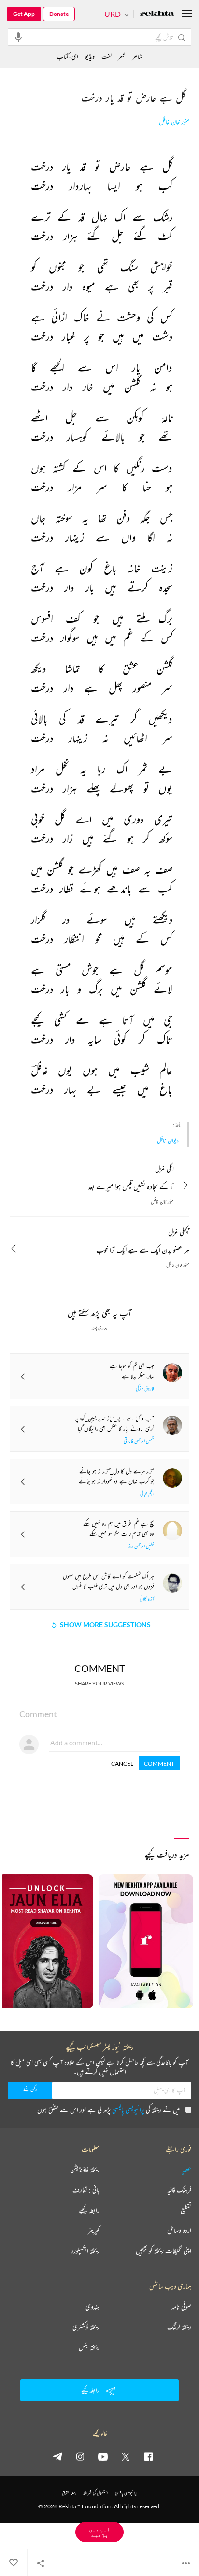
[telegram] (57, 2456)
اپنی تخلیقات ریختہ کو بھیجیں (163, 2251)
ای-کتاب (67, 56)
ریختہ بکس (89, 2347)
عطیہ (186, 2170)
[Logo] (157, 14)
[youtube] (103, 2456)
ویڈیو (90, 56)
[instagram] (80, 2456)
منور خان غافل (174, 122)
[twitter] (126, 2456)
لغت (107, 56)
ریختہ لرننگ (179, 2327)
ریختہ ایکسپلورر (85, 2251)
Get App (24, 14)
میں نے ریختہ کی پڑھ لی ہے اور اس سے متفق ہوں (108, 2110)
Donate (59, 14)
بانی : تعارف (86, 2190)
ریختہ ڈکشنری (86, 2327)
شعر (122, 56)
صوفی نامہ (181, 2307)
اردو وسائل (179, 2230)
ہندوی (92, 2307)
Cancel (122, 1763)
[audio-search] (18, 37)
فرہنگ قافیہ (179, 2190)
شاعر (137, 56)
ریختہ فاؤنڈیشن (85, 2170)
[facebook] (148, 2456)
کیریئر (94, 2230)
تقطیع (186, 2210)
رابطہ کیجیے (89, 2210)
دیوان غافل (168, 1140)
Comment (159, 1763)
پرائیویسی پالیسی (128, 2110)
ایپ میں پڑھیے (99, 2532)
